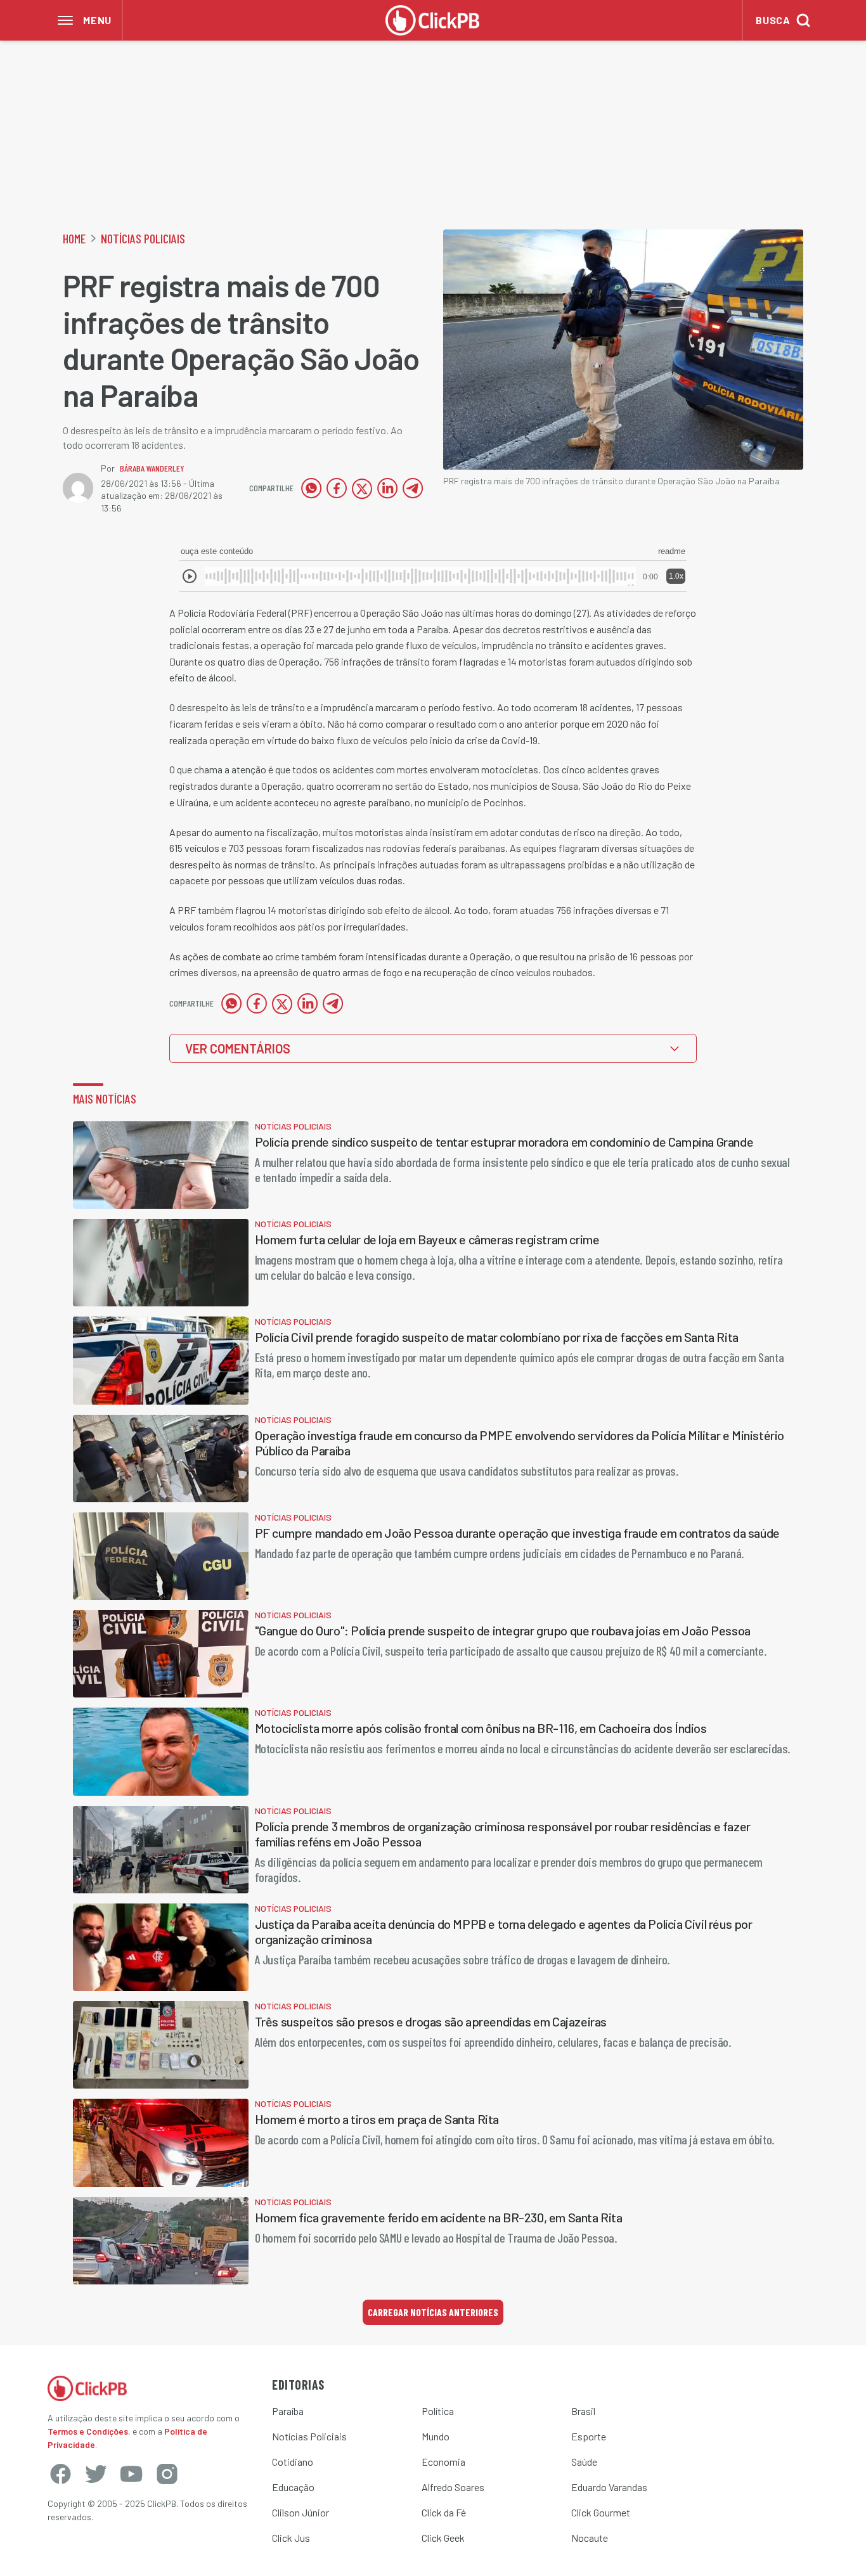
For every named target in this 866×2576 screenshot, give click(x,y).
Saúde (584, 2462)
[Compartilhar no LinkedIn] (387, 488)
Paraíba (288, 2411)
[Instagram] (167, 2474)
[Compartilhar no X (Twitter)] (362, 488)
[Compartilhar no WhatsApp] (311, 488)
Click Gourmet (601, 2512)
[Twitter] (96, 2474)
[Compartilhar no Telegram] (413, 488)
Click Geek (443, 2538)
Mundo (436, 2436)
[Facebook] (60, 2474)
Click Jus (291, 2538)
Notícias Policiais (143, 238)
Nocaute (590, 2538)
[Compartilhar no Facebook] (337, 488)
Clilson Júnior (301, 2512)
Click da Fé (444, 2512)
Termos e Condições (88, 2431)
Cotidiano (293, 2462)
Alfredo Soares (453, 2487)
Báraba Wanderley (152, 468)
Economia (443, 2462)
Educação (293, 2487)
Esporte (589, 2436)
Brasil (583, 2411)
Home (74, 238)
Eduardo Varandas (609, 2487)
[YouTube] (131, 2474)
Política (438, 2411)
